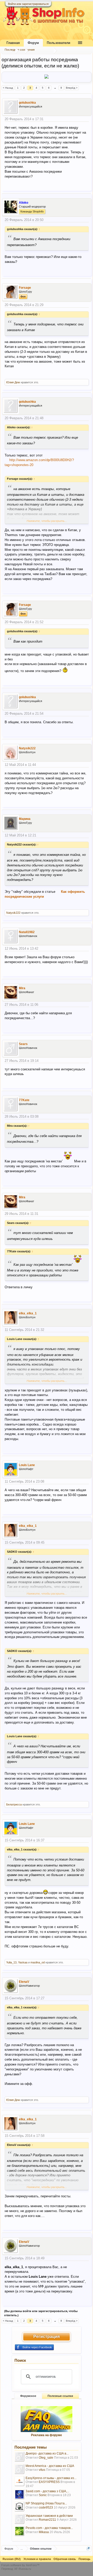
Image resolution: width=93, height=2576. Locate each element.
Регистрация (47, 2337)
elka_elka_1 (28, 1313)
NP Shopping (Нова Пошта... (46, 2503)
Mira (22, 988)
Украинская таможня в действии (49, 2516)
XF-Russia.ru (23, 2569)
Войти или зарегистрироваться (28, 4)
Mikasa (44, 2532)
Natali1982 (27, 932)
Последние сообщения (20, 50)
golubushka (27, 103)
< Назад (8, 88)
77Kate (24, 1100)
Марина (25, 819)
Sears (23, 1044)
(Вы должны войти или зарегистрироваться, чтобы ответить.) (41, 2313)
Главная (13, 43)
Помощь (84, 2559)
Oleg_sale (46, 2458)
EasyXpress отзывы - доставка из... (51, 2478)
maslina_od (38, 1962)
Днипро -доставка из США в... (47, 2453)
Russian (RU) (12, 2559)
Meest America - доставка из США (50, 2466)
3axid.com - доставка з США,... (47, 2491)
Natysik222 (27, 748)
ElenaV (24, 1982)
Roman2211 (47, 2520)
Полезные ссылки (60, 2396)
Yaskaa (23, 1962)
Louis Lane (27, 1465)
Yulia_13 (11, 1962)
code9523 (46, 2508)
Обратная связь (65, 2559)
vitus (42, 2470)
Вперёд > (72, 88)
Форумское (28, 2396)
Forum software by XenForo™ (20, 2565)
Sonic (43, 2495)
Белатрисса (14, 1804)
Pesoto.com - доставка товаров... (49, 2528)
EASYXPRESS (49, 2482)
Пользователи (59, 43)
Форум (33, 43)
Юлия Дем (13, 382)
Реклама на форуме (47, 2435)
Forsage (25, 288)
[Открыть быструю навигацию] (88, 2548)
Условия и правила (37, 2559)
